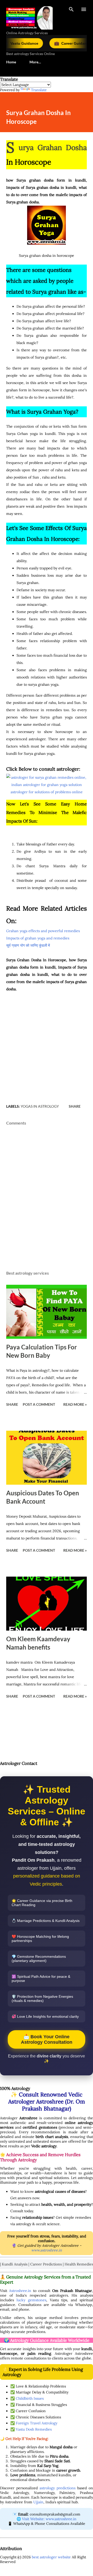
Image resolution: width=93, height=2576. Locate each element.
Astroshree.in (20, 2291)
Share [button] (75, 1106)
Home (11, 62)
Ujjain (38, 2502)
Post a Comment (39, 1404)
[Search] (71, 9)
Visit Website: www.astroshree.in (49, 2519)
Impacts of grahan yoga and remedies (38, 938)
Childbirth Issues (30, 2398)
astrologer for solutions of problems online (47, 792)
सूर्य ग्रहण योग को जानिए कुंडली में (29, 945)
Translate (39, 90)
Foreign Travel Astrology (37, 2423)
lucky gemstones (31, 2300)
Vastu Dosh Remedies (34, 2429)
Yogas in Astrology (40, 1106)
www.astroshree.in (47, 2250)
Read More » (75, 1404)
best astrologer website (51, 2557)
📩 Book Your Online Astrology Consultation (47, 2039)
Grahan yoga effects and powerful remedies (43, 931)
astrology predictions (57, 2488)
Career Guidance (52, 43)
